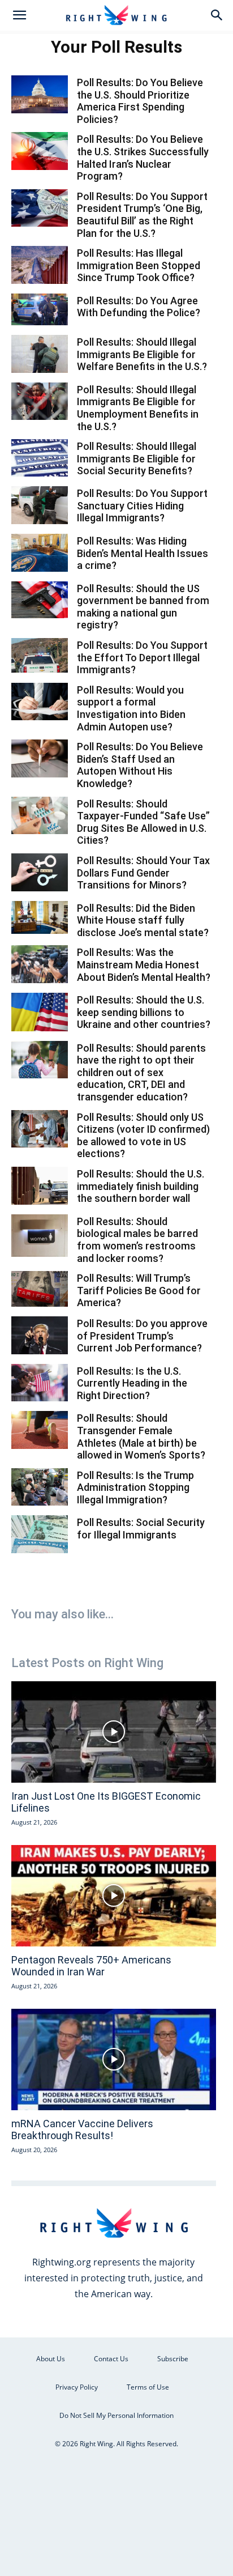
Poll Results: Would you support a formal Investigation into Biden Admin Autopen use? (131, 708)
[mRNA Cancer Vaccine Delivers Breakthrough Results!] (114, 2059)
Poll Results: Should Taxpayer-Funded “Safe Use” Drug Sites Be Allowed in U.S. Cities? (143, 822)
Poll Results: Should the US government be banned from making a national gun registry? (143, 607)
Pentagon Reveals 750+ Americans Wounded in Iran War (91, 1966)
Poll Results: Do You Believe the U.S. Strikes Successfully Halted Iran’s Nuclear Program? (143, 158)
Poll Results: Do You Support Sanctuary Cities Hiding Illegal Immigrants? (142, 505)
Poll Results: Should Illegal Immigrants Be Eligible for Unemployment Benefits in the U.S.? (138, 408)
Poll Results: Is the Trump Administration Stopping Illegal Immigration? (135, 1487)
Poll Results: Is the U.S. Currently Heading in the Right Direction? (132, 1383)
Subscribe (173, 2359)
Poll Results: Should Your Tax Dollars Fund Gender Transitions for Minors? (143, 873)
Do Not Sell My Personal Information (116, 2415)
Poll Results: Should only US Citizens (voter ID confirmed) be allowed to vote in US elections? (143, 1136)
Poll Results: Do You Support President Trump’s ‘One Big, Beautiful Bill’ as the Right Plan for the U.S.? (142, 215)
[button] (19, 15)
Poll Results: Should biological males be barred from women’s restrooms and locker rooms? (137, 1240)
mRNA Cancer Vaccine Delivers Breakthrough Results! (82, 2130)
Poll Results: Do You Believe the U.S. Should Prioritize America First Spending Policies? (140, 101)
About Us (51, 2359)
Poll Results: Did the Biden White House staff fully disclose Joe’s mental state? (143, 920)
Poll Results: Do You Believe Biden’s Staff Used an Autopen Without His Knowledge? (140, 765)
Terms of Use (148, 2387)
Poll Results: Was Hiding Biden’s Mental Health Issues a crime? (143, 553)
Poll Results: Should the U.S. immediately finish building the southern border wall (141, 1186)
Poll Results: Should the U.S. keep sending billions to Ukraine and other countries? (144, 1012)
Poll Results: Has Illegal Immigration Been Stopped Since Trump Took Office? (139, 265)
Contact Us (111, 2359)
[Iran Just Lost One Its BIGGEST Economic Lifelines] (114, 1732)
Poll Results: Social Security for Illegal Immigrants (141, 1529)
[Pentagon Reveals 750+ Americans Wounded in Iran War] (114, 1896)
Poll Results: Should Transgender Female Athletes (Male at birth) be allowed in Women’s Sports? (141, 1436)
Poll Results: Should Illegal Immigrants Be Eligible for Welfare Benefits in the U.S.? (142, 354)
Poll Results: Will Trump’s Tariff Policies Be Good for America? (139, 1290)
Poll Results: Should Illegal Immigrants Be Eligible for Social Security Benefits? (137, 458)
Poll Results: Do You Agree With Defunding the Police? (139, 307)
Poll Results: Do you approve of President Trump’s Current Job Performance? (142, 1336)
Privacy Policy (77, 2387)
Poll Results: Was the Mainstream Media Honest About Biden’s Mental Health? (144, 964)
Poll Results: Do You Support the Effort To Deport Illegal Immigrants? (142, 657)
